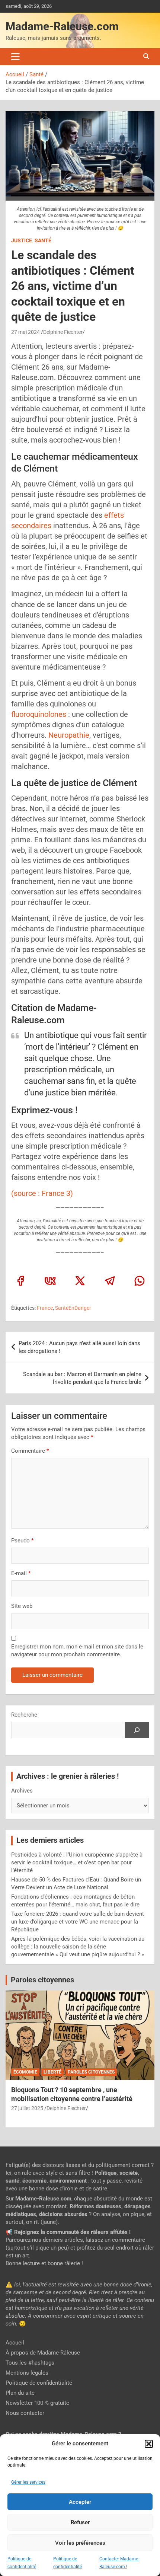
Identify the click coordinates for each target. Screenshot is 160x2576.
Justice (22, 240)
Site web (22, 1606)
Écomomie (25, 2072)
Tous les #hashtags (30, 2363)
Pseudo (20, 1541)
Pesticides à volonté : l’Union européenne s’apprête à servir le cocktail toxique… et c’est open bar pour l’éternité (77, 1862)
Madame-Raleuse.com (62, 26)
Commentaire (30, 1451)
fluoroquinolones (39, 714)
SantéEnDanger (73, 1308)
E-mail (21, 1573)
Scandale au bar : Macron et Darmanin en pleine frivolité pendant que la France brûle (82, 1378)
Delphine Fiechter (63, 332)
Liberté (52, 2072)
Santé (43, 240)
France (45, 1308)
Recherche (24, 1715)
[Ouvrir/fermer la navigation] (15, 57)
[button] (149, 2444)
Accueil (15, 2343)
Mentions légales (27, 2373)
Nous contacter (25, 2413)
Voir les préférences (80, 2543)
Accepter (80, 2502)
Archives (22, 1791)
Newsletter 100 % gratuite (37, 2403)
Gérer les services (28, 2482)
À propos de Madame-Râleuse (43, 2353)
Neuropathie (69, 735)
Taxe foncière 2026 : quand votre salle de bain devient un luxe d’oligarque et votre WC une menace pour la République (78, 1922)
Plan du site (20, 2393)
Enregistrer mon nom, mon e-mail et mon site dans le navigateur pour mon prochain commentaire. (77, 1651)
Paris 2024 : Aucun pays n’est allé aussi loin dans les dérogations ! (79, 1347)
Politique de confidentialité (39, 2383)
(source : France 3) (42, 1193)
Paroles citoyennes (42, 1980)
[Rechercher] (137, 1730)
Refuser (80, 2522)
